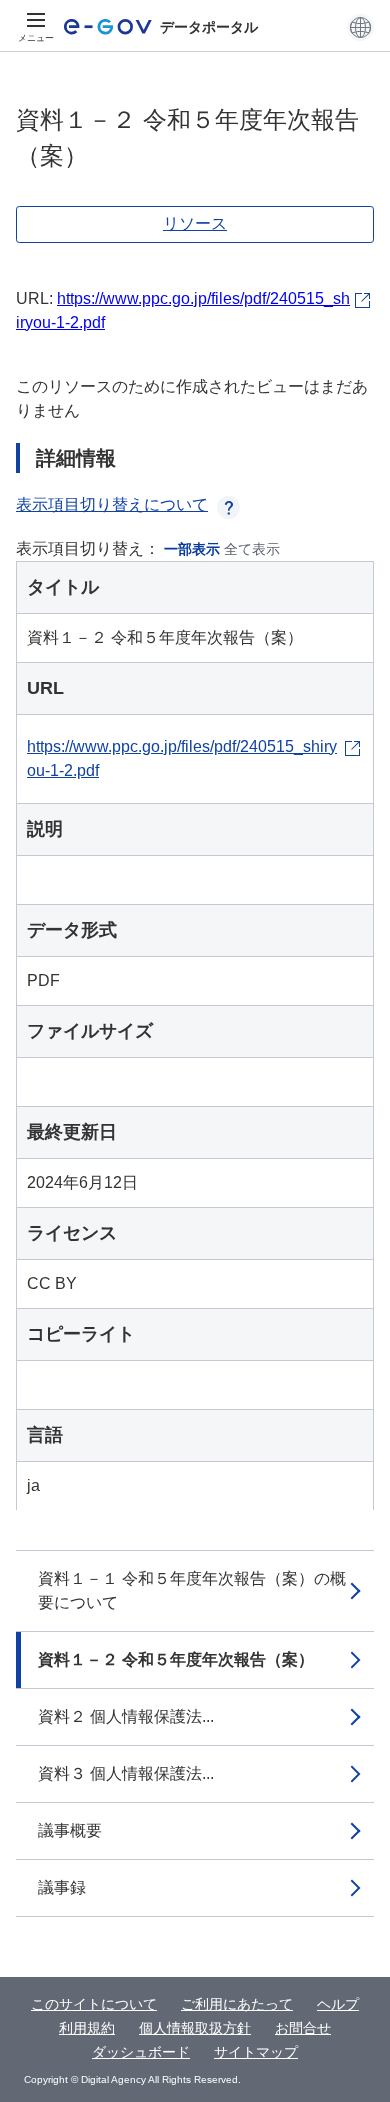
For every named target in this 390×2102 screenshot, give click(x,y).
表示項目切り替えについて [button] (112, 504)
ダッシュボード (141, 2052)
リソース (195, 223)
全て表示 (252, 549)
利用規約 (87, 2028)
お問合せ (303, 2028)
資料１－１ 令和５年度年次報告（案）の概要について (192, 1590)
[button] (360, 27)
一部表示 (192, 549)
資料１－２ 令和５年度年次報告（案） (176, 1659)
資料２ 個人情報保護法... (126, 1716)
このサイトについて (94, 2004)
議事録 (62, 1887)
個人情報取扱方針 (195, 2028)
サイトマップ (256, 2052)
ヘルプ (338, 2004)
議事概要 (70, 1830)
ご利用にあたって (237, 2004)
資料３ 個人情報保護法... (126, 1773)
